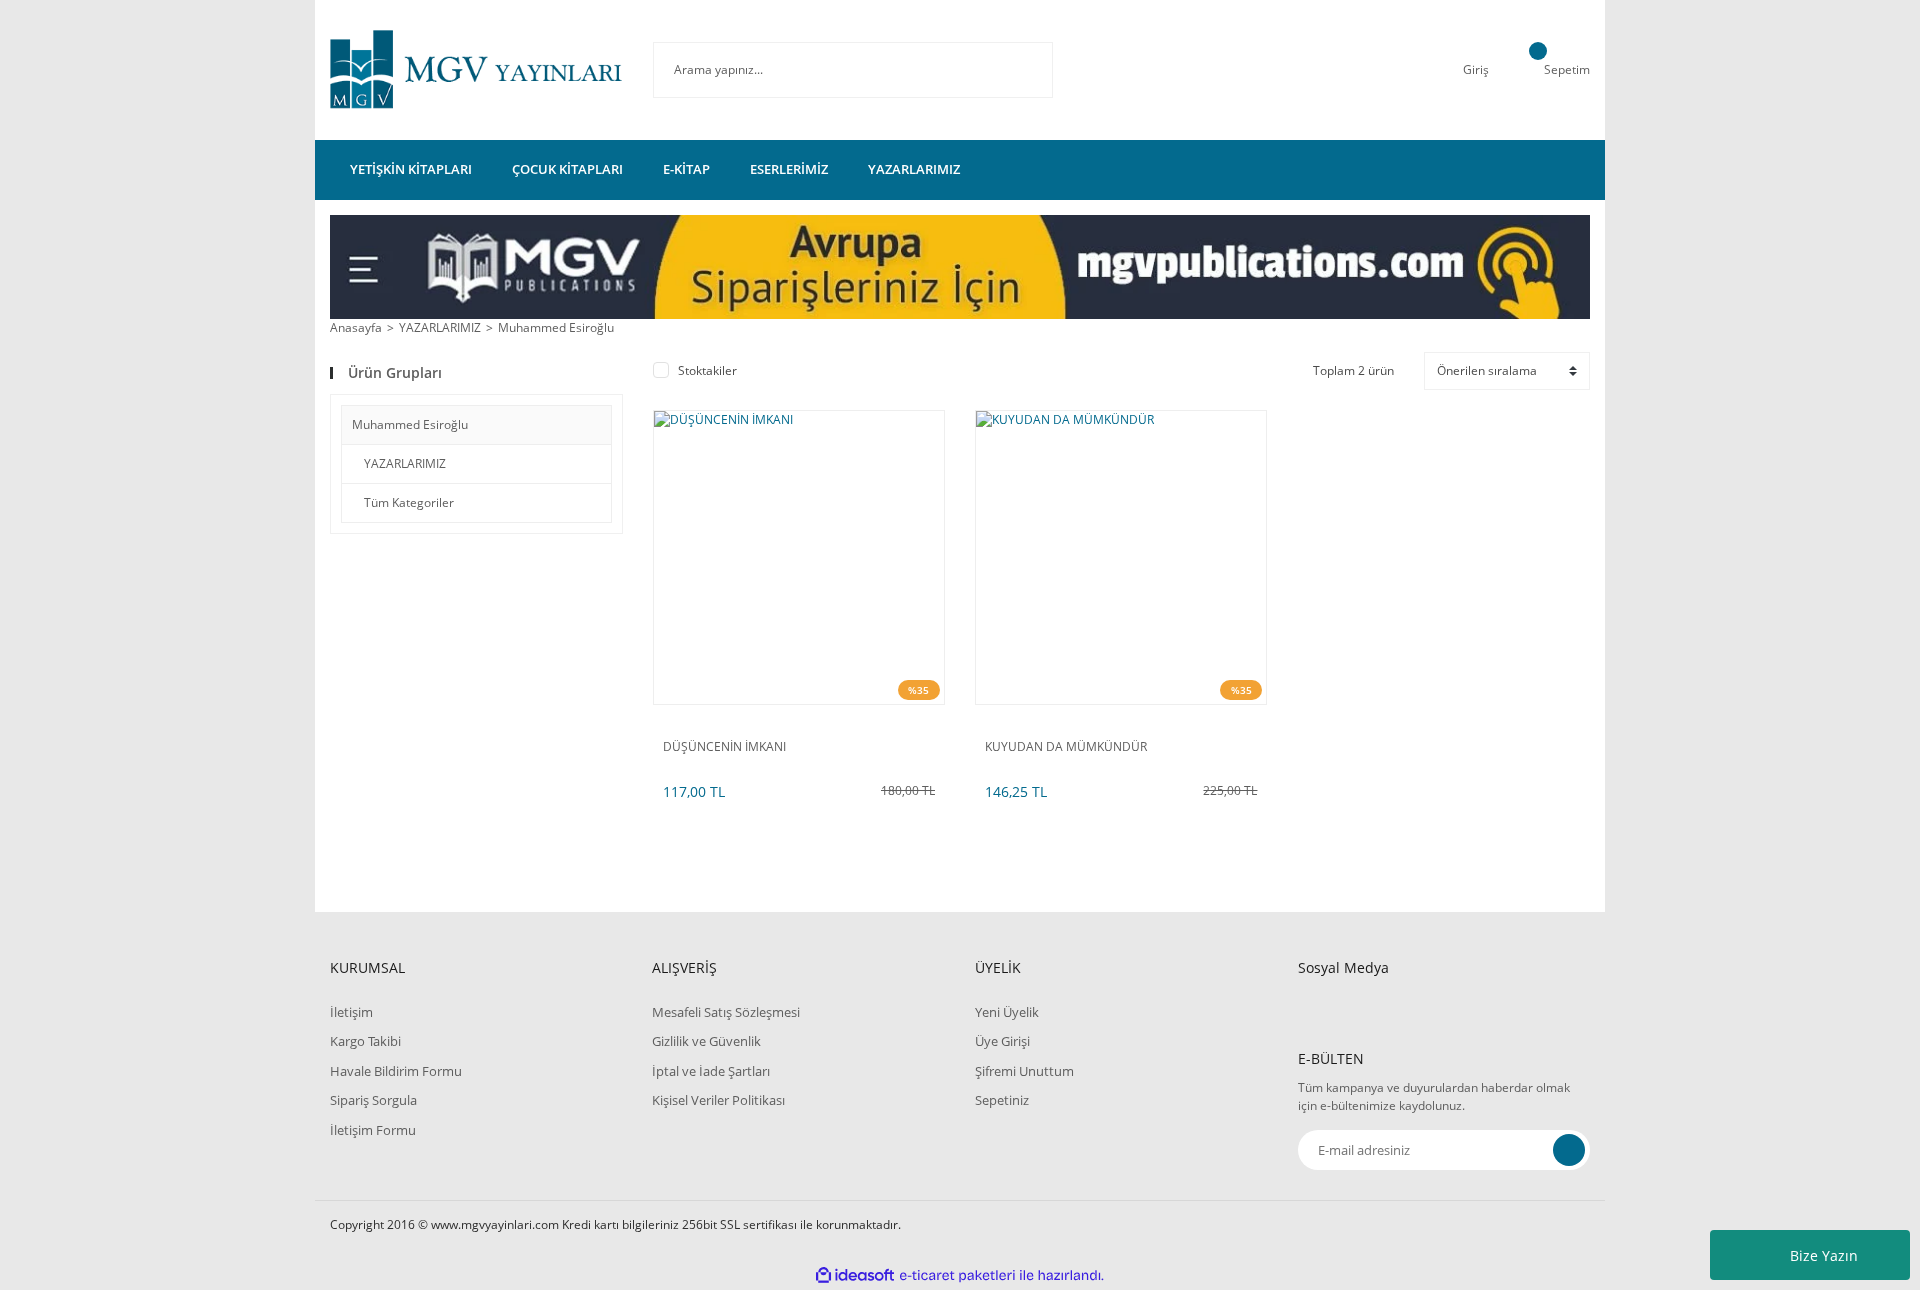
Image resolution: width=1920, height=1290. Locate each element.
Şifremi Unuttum (1024, 1071)
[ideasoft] (855, 1275)
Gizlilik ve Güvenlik (706, 1041)
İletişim (351, 1012)
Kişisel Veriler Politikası (718, 1100)
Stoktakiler (707, 370)
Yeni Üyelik (1007, 1012)
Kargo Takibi (365, 1041)
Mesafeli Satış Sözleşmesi (726, 1012)
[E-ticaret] (957, 1276)
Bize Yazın (1824, 1255)
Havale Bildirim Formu (396, 1071)
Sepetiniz (1002, 1100)
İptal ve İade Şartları (711, 1071)
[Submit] (1569, 1150)
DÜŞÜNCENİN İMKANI (724, 747)
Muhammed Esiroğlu (556, 327)
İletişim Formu (373, 1130)
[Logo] (476, 70)
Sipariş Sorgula (373, 1100)
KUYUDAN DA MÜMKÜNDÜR (1066, 747)
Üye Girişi (1002, 1041)
